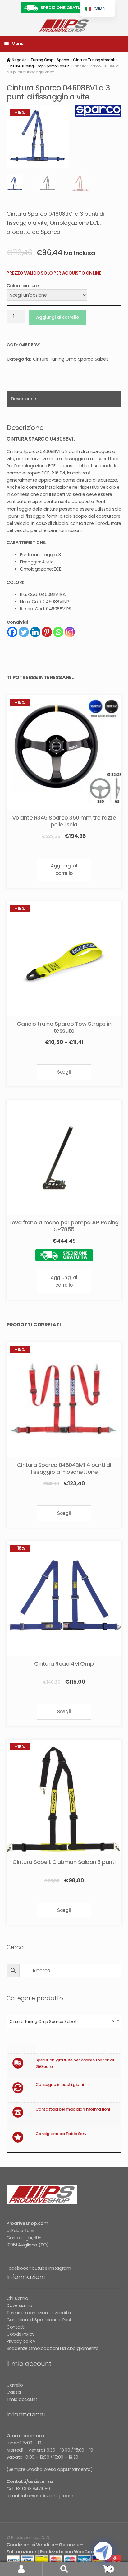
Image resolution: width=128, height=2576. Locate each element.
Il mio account (22, 2399)
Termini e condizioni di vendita (39, 2313)
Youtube (38, 2268)
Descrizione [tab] (23, 399)
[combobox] (64, 2022)
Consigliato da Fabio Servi (61, 2134)
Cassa (14, 2392)
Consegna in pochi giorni (60, 2085)
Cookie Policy (21, 2334)
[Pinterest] (47, 632)
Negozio (19, 60)
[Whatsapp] (58, 632)
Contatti (16, 2327)
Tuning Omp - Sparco (50, 60)
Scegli (64, 1072)
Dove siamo (19, 2305)
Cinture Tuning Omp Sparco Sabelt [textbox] (62, 2021)
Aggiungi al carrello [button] (64, 869)
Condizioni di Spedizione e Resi (39, 2320)
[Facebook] (12, 632)
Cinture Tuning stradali (94, 60)
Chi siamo (17, 2298)
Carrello (15, 2385)
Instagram (60, 2268)
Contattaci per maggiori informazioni (73, 2109)
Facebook (17, 2268)
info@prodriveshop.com (47, 2496)
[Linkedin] (35, 632)
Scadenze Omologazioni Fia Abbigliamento (53, 2348)
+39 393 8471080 (33, 2489)
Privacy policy (21, 2341)
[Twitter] (24, 632)
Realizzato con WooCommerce (75, 2552)
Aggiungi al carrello (57, 317)
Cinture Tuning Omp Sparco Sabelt (38, 66)
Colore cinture (23, 286)
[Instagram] (70, 632)
